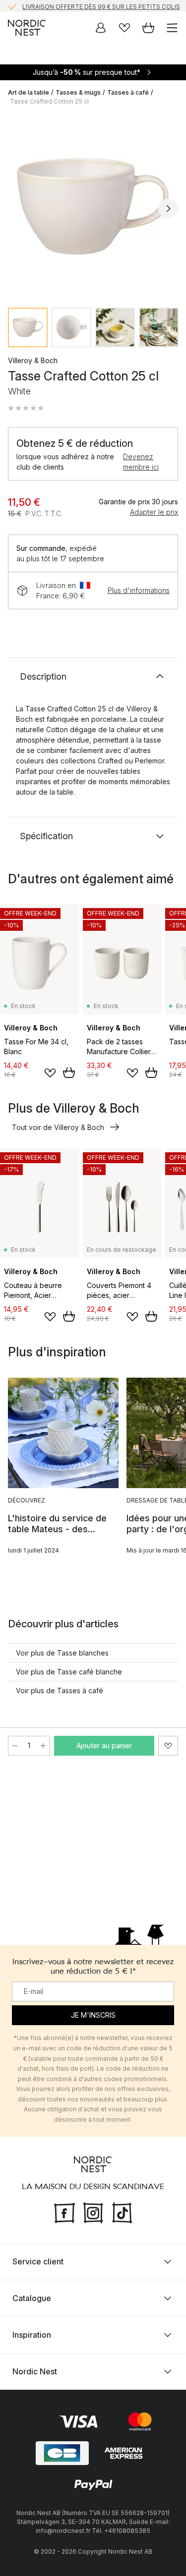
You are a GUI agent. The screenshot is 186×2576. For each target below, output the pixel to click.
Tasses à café (128, 92)
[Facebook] (64, 2212)
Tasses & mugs (78, 92)
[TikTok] (122, 2212)
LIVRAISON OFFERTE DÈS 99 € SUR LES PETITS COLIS (101, 6)
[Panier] (148, 28)
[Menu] (172, 28)
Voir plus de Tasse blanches (62, 1653)
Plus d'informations (139, 590)
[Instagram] (93, 2212)
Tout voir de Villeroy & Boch (58, 1127)
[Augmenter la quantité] (43, 1746)
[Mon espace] (101, 28)
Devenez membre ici (141, 462)
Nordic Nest (35, 2371)
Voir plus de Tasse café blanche (69, 1672)
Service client (38, 2261)
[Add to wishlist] (50, 1073)
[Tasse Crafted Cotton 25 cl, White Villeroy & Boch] (93, 207)
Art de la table (29, 92)
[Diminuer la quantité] (15, 1746)
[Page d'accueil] (27, 28)
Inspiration (32, 2335)
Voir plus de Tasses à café (60, 1690)
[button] (26, 408)
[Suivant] (168, 209)
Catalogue (32, 2298)
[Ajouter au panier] (69, 1073)
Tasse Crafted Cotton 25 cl (49, 101)
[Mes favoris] (124, 28)
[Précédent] (18, 209)
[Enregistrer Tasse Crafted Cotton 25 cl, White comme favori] (168, 1746)
